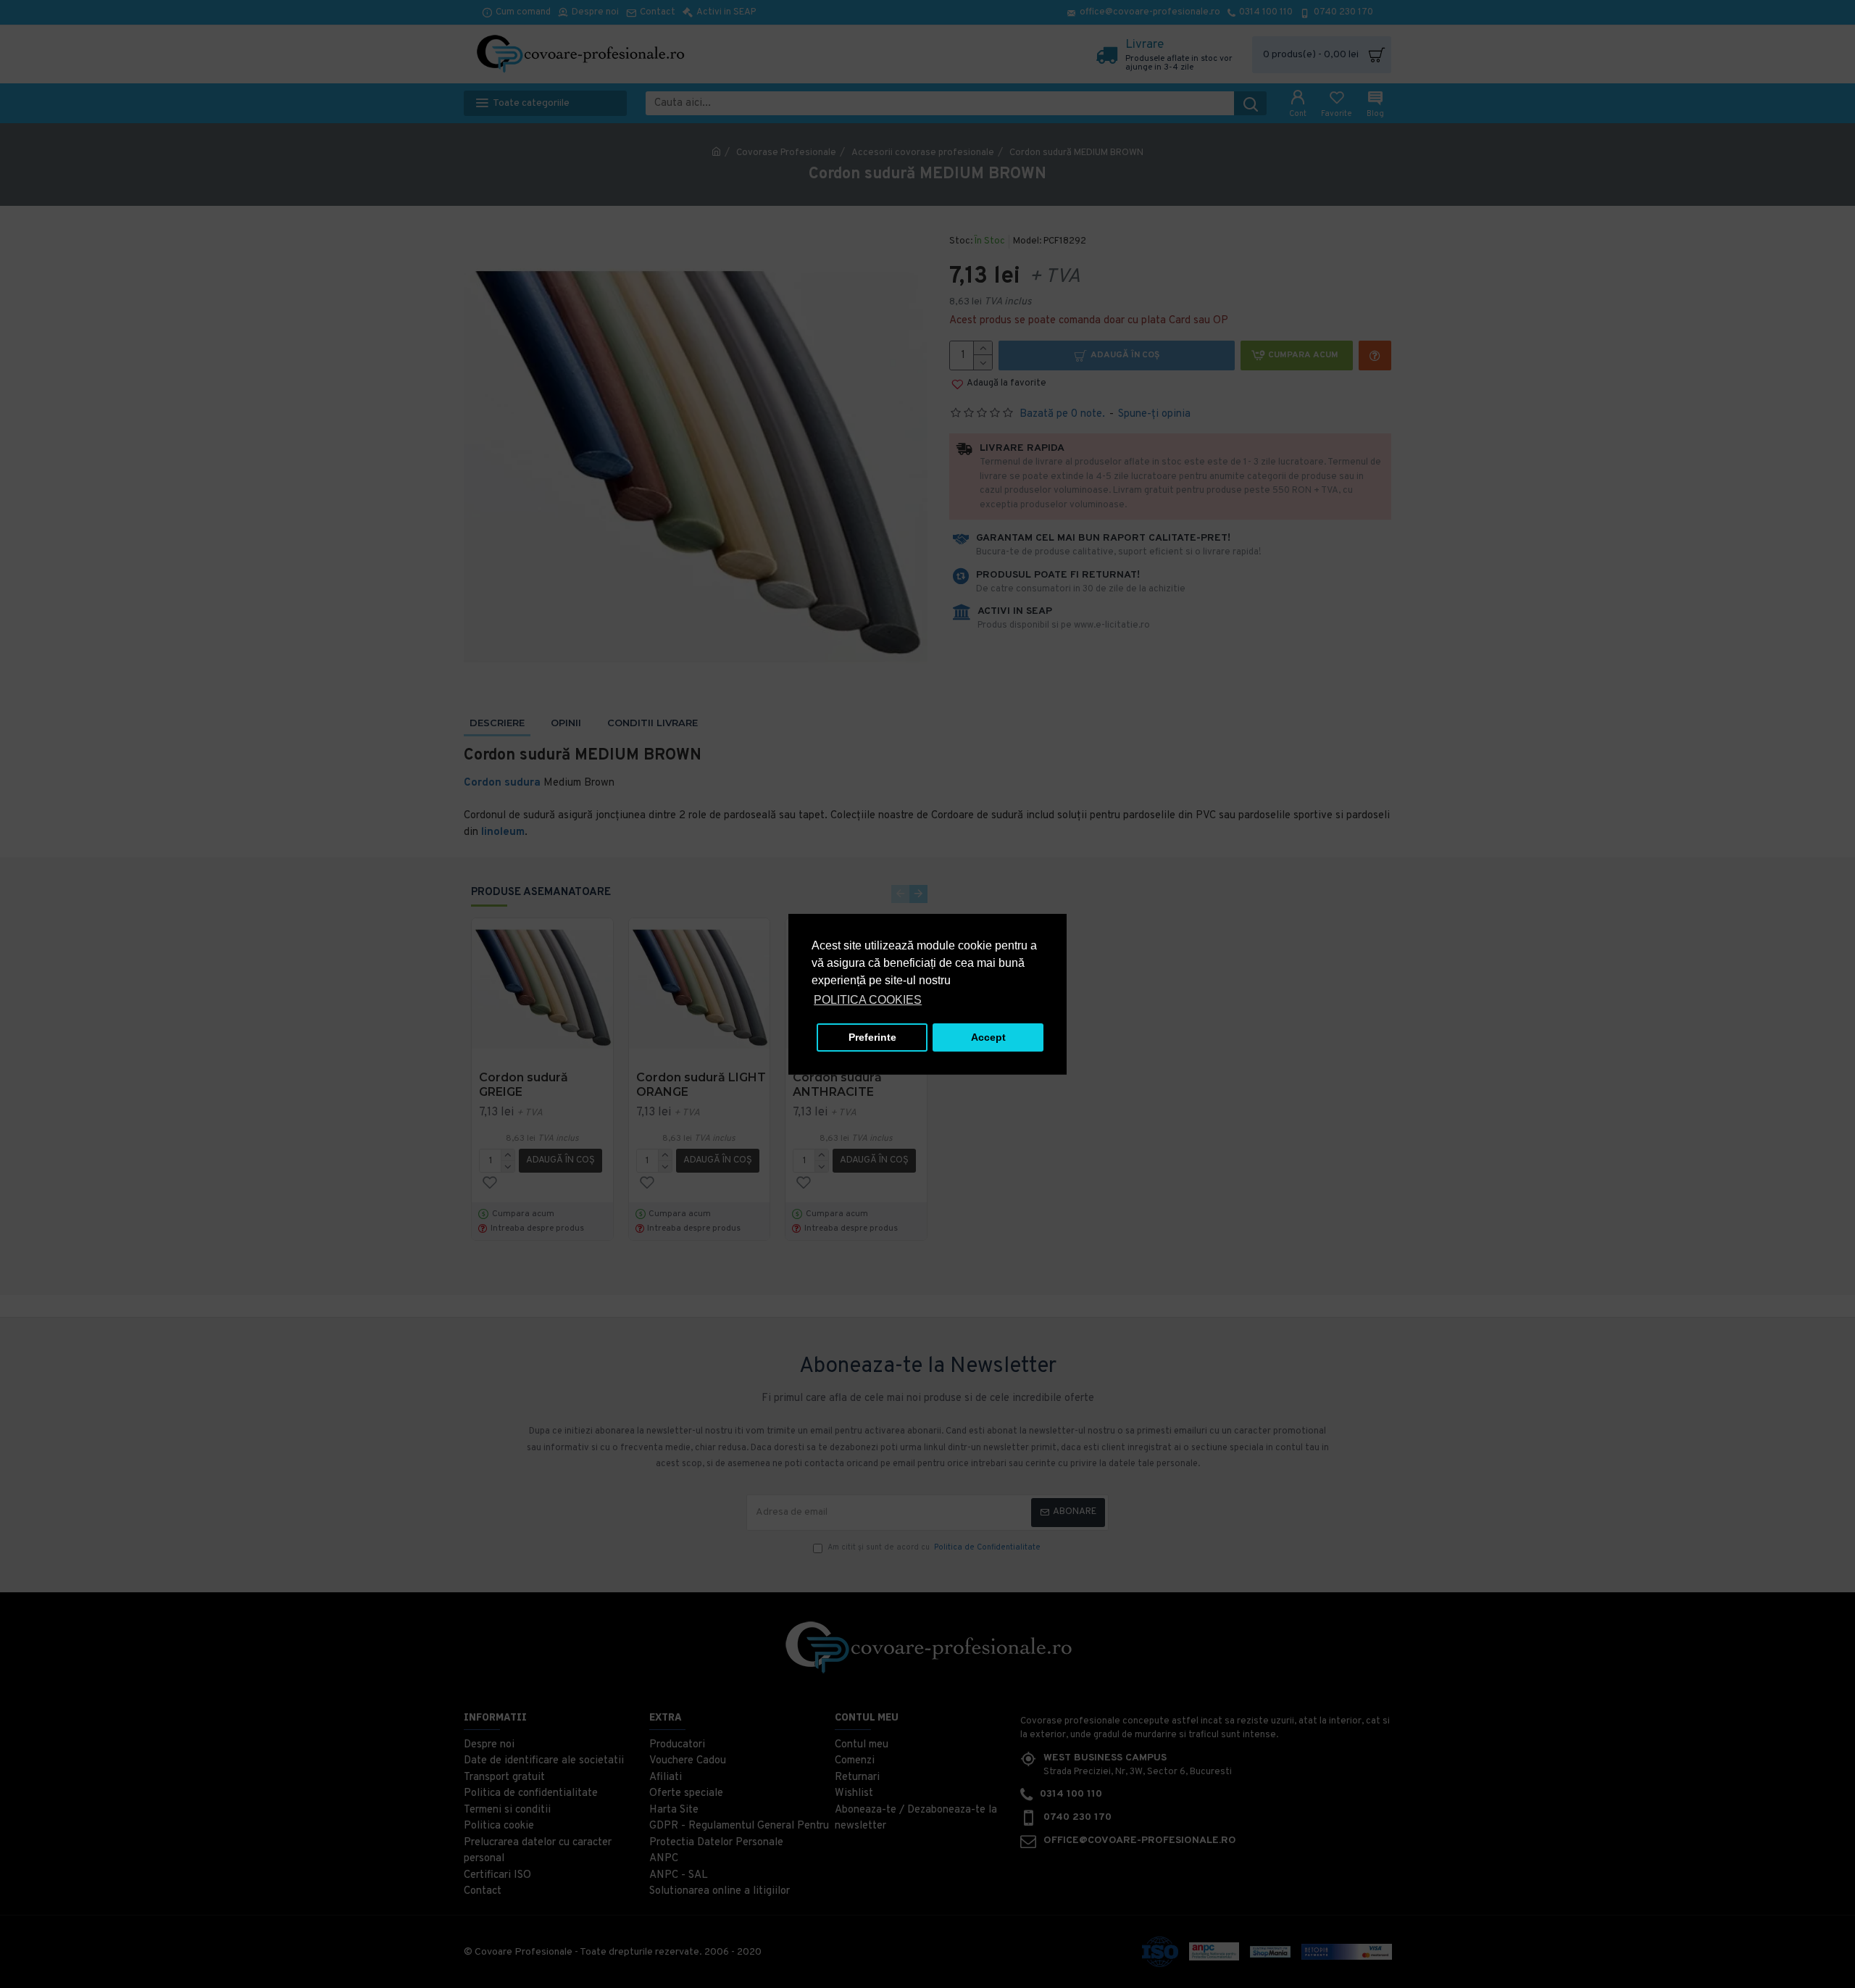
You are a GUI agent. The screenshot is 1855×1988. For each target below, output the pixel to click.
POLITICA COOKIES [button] (868, 1000)
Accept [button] (988, 1037)
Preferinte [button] (872, 1037)
